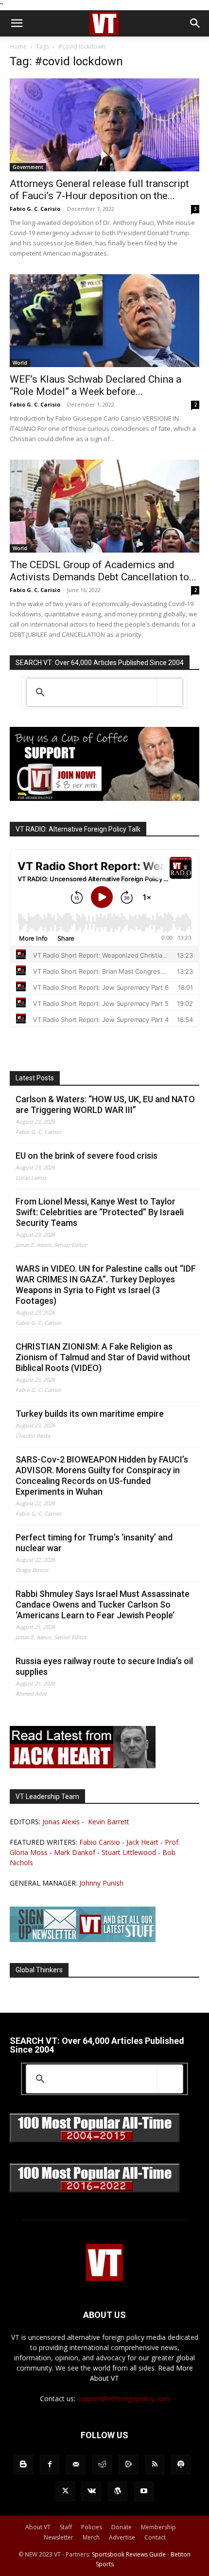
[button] (17, 23)
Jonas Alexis (61, 1822)
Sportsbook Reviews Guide (129, 2554)
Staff (66, 2527)
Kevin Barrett (109, 1822)
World (20, 363)
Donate (122, 2527)
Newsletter (59, 2537)
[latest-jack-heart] (83, 1766)
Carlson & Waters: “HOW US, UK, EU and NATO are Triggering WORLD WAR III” (105, 1104)
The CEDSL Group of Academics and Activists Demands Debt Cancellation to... (103, 571)
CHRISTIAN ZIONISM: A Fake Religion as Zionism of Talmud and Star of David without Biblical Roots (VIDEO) (103, 1357)
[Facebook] (50, 2465)
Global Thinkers (39, 1970)
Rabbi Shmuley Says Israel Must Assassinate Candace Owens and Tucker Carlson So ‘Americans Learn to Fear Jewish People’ (103, 1604)
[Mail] (76, 2465)
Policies (92, 2527)
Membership (158, 2527)
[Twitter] (65, 2491)
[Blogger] (23, 2465)
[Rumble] (128, 2465)
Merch (91, 2537)
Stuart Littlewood (129, 1852)
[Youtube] (144, 2491)
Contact (155, 2537)
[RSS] (155, 2465)
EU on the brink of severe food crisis (87, 1156)
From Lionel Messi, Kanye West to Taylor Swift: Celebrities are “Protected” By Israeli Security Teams (100, 1212)
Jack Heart (142, 1842)
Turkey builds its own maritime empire (90, 1414)
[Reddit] (102, 2465)
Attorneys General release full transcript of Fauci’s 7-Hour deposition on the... (99, 190)
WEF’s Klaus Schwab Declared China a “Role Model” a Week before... (96, 385)
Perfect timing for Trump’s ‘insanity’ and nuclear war (94, 1543)
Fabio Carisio (100, 1842)
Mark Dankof (75, 1852)
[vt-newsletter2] (83, 1939)
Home (18, 46)
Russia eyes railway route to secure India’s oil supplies (104, 1666)
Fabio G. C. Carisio (35, 209)
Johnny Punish (101, 1883)
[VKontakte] (91, 2491)
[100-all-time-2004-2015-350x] (95, 2140)
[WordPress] (118, 2491)
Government (28, 167)
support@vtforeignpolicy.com (123, 2399)
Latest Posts (35, 1078)
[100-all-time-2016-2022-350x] (95, 2190)
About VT (38, 2527)
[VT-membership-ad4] (104, 798)
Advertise (122, 2537)
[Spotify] (181, 2465)
